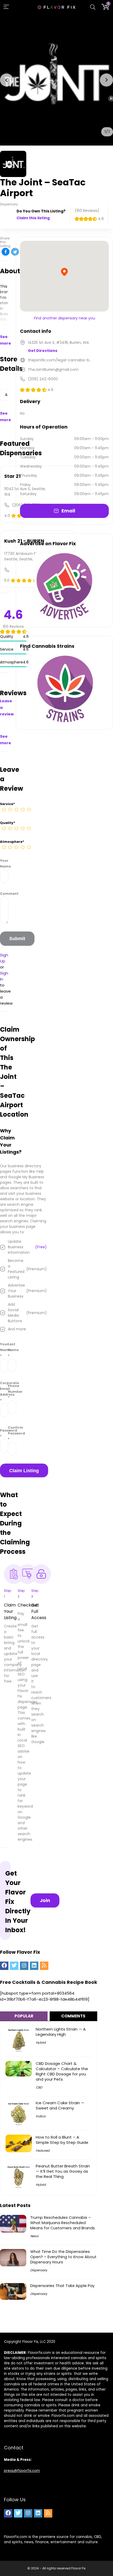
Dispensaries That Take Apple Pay (62, 2286)
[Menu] (6, 7)
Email (68, 511)
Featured (43, 2151)
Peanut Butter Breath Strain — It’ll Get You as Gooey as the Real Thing (63, 2171)
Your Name (4, 863)
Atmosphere (12, 842)
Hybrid (41, 2042)
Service (7, 804)
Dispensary (39, 2270)
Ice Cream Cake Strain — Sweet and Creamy (60, 2105)
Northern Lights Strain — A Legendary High (61, 2032)
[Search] (93, 7)
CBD (39, 2087)
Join (45, 1900)
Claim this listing (33, 218)
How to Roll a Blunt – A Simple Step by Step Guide (62, 2140)
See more (6, 340)
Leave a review (7, 708)
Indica (41, 2116)
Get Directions (43, 351)
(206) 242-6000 (43, 379)
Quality (7, 823)
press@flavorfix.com (22, 2471)
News (34, 2236)
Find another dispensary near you (65, 318)
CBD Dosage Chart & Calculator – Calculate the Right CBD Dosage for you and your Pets (62, 2071)
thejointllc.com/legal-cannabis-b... (60, 360)
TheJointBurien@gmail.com (53, 369)
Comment (4, 894)
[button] (7, 80)
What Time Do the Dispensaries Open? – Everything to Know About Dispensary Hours (63, 2257)
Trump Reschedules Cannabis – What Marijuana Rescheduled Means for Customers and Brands (63, 2223)
